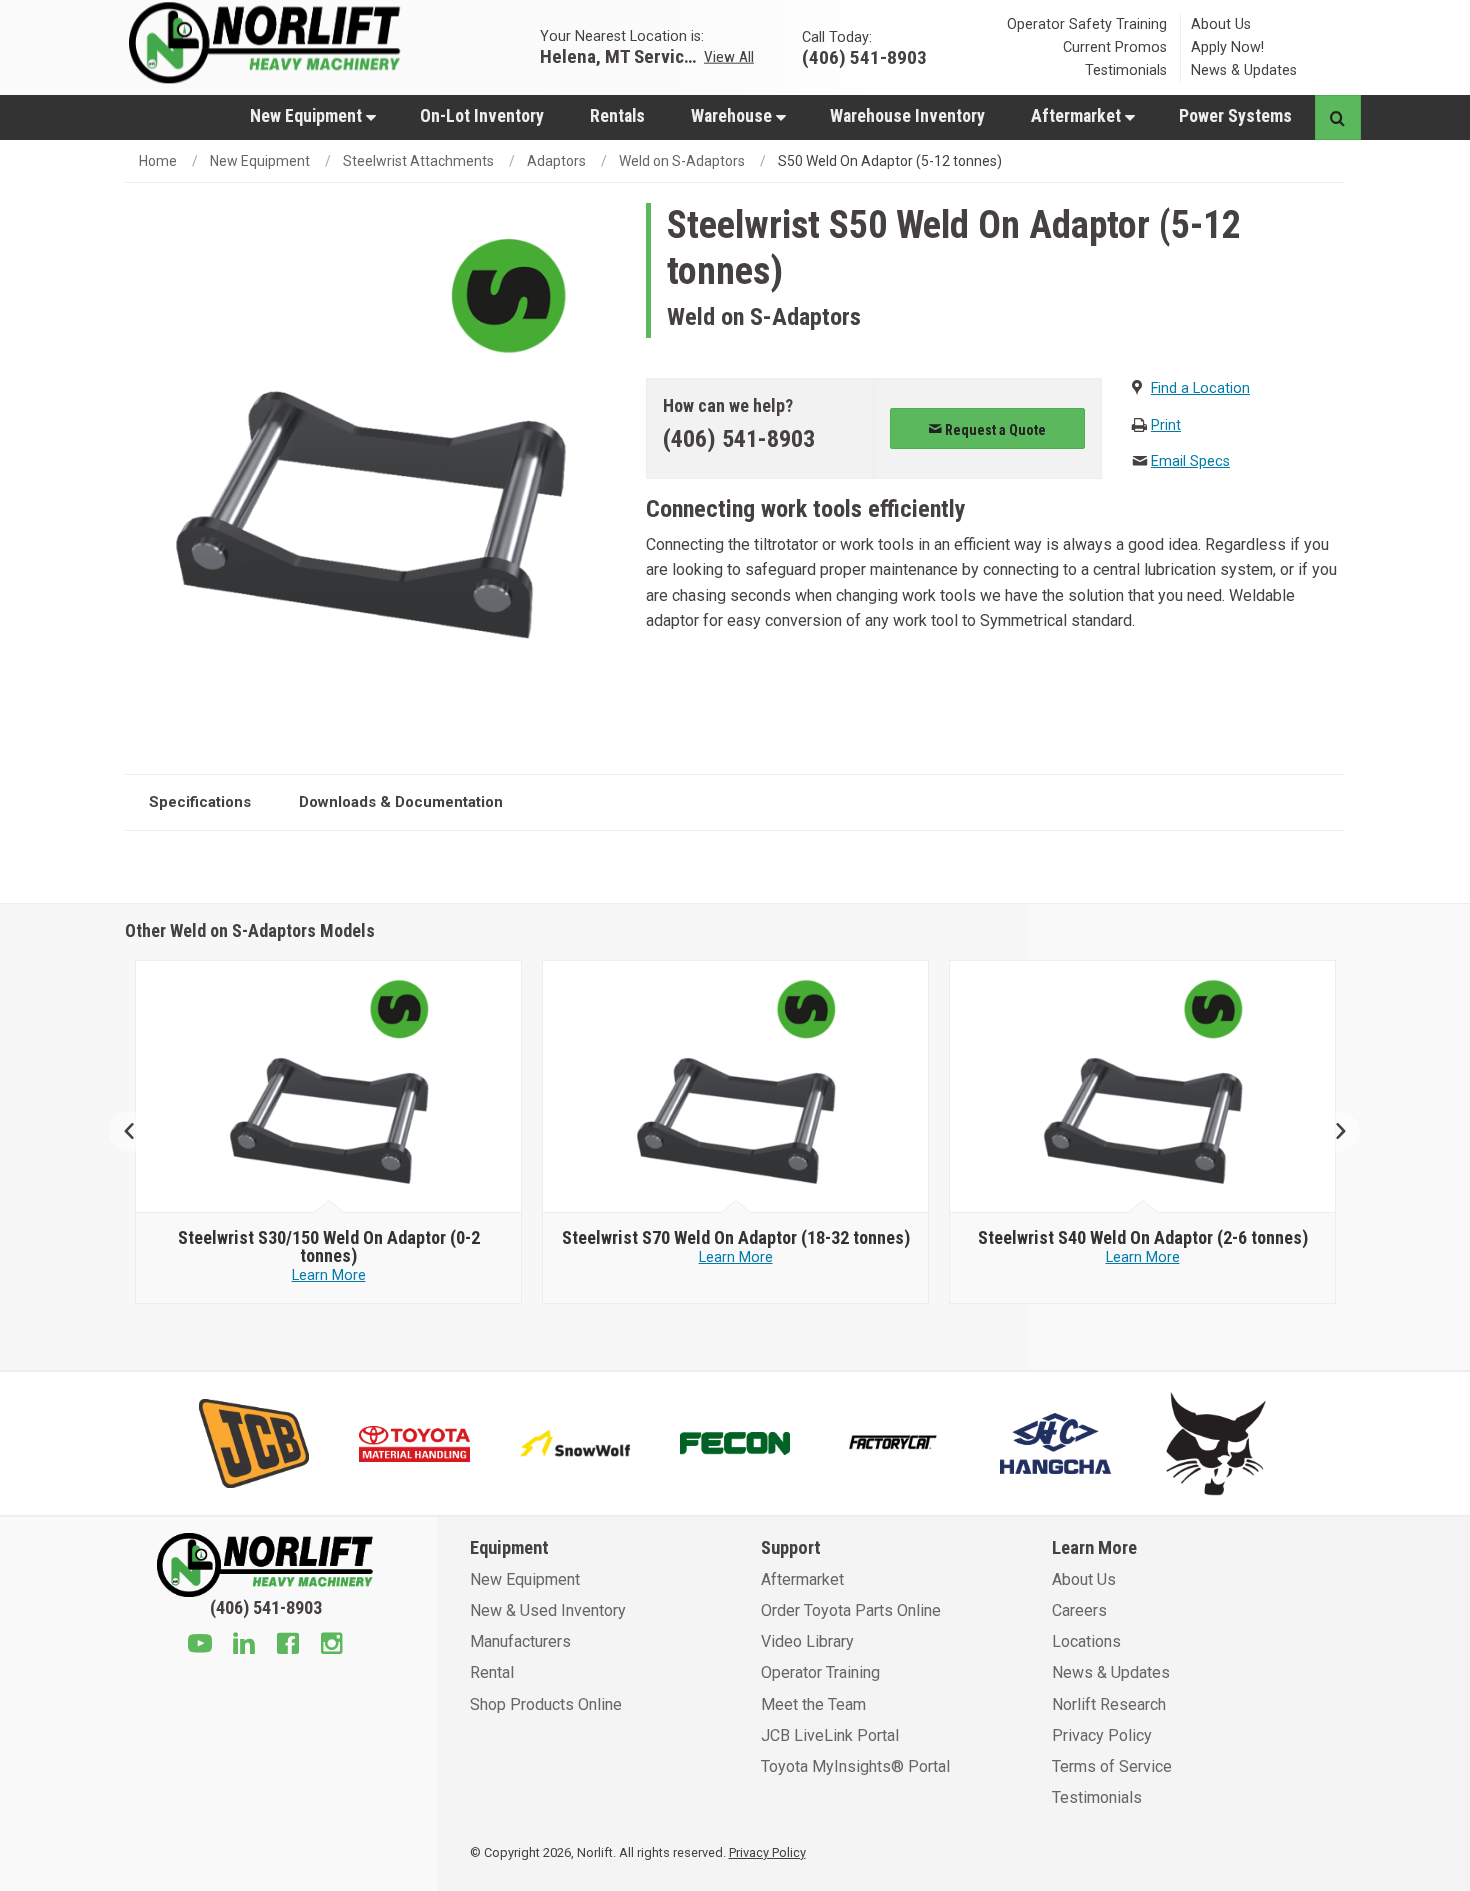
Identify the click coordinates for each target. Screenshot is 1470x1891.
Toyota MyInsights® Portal (855, 1766)
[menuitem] (312, 115)
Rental (492, 1672)
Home (158, 161)
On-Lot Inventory (482, 116)
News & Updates (1244, 70)
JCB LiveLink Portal (830, 1735)
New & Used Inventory (548, 1610)
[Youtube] (200, 1646)
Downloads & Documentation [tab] (401, 802)
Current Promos (1115, 47)
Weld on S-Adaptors (682, 161)
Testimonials (1126, 70)
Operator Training (820, 1672)
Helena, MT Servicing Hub (620, 55)
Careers (1079, 1610)
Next (1332, 1132)
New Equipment (308, 116)
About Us (1221, 24)
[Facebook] (288, 1646)
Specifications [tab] (200, 802)
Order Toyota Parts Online (851, 1610)
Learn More (329, 1275)
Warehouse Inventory (907, 116)
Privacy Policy (1102, 1735)
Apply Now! (1227, 47)
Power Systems (1235, 116)
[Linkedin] (244, 1646)
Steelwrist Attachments (418, 161)
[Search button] (1337, 117)
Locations (1086, 1641)
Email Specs (1190, 461)
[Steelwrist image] (329, 1087)
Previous (137, 1132)
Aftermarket (1078, 116)
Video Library (807, 1641)
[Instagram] (332, 1646)
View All (729, 56)
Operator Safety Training (1087, 24)
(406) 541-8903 (739, 439)
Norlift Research (1109, 1704)
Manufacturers (520, 1641)
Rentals (617, 116)
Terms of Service (1112, 1766)
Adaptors (556, 161)
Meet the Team (813, 1704)
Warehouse (733, 116)
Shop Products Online (546, 1704)
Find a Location (1200, 388)
